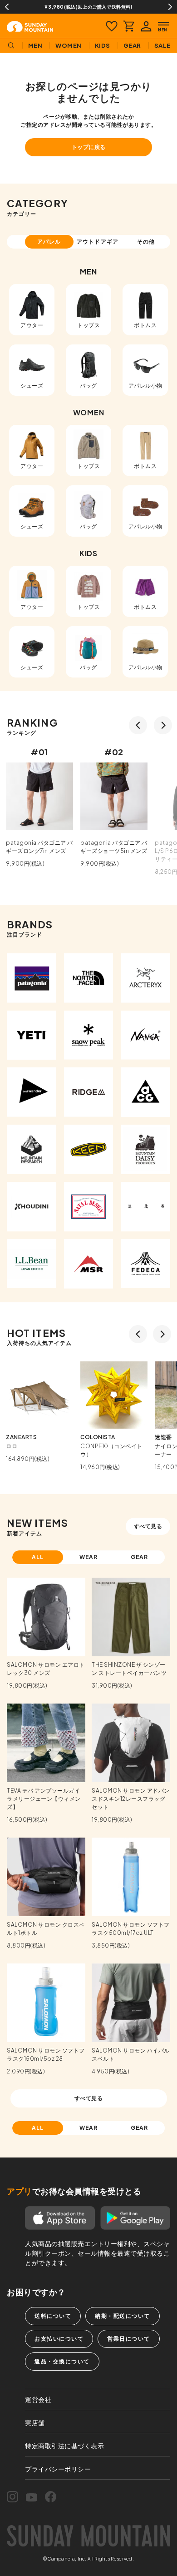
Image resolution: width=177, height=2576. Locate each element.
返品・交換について (62, 2361)
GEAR (140, 1557)
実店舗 (35, 2422)
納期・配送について (123, 2316)
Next (170, 7)
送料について (53, 2316)
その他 (146, 242)
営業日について (129, 2339)
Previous (7, 7)
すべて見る (148, 1526)
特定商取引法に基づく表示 (64, 2446)
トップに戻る (89, 147)
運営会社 (38, 2399)
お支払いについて (59, 2339)
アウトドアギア (98, 242)
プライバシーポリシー (58, 2469)
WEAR (89, 1557)
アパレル (49, 242)
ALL (38, 1557)
